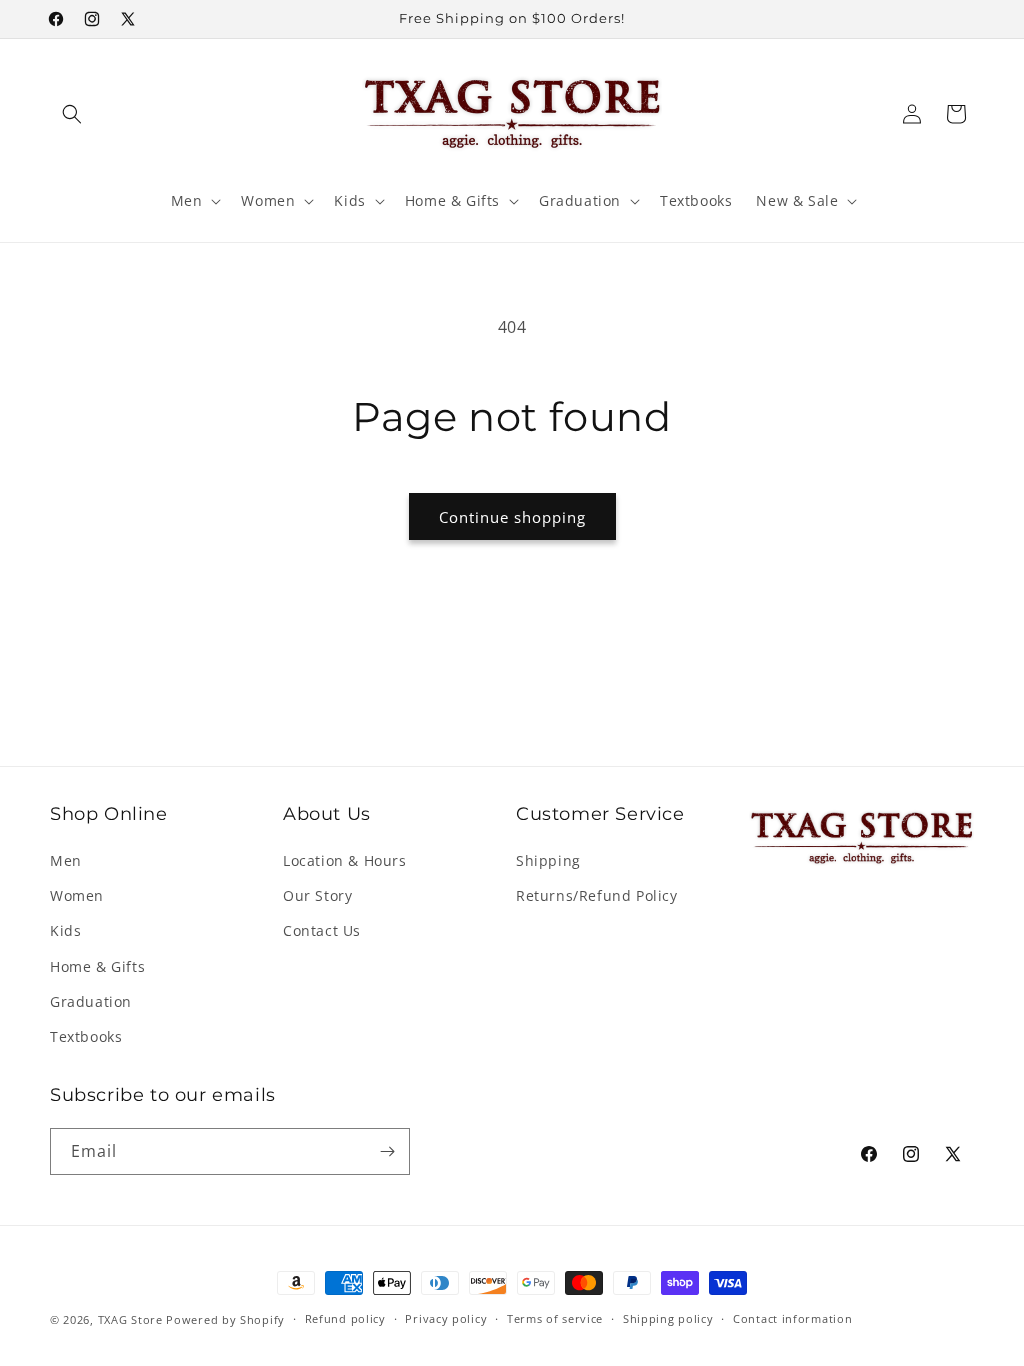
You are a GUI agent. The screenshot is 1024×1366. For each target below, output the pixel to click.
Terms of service (555, 1318)
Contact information (792, 1318)
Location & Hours (345, 860)
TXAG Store (132, 1319)
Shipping (548, 860)
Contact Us (322, 930)
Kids (65, 930)
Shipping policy (668, 1318)
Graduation (91, 1001)
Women (77, 895)
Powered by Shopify (225, 1319)
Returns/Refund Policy (597, 895)
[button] (72, 114)
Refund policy (345, 1318)
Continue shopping (512, 517)
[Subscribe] (387, 1151)
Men (66, 860)
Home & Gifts (97, 966)
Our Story (317, 895)
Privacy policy (446, 1318)
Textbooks (86, 1036)
